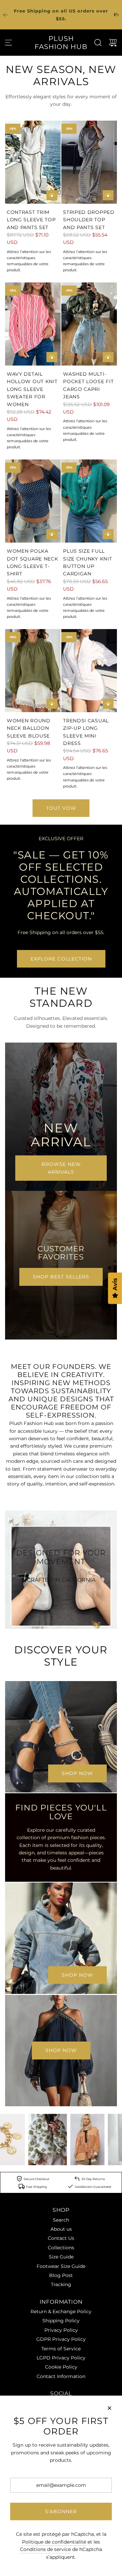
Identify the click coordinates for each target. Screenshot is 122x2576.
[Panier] (113, 43)
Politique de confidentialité (54, 2542)
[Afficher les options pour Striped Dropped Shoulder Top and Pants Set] (108, 195)
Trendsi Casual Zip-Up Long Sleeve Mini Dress (86, 732)
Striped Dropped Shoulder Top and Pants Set (89, 220)
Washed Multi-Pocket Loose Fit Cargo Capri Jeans (88, 385)
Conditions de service (45, 2549)
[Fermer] (109, 2408)
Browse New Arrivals (61, 1168)
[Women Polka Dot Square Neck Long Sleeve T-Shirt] (33, 501)
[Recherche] (98, 43)
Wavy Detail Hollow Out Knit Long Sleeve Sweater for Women (32, 389)
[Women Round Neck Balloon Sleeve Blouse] (33, 671)
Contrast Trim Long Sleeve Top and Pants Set (31, 220)
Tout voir (61, 808)
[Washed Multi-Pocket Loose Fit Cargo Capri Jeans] (89, 324)
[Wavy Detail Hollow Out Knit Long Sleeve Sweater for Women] (33, 324)
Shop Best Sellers (61, 1277)
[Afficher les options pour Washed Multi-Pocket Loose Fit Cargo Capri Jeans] (108, 357)
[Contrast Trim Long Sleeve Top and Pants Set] (33, 162)
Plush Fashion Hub (61, 43)
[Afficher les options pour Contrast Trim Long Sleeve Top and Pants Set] (52, 195)
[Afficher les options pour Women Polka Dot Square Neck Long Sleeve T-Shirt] (52, 534)
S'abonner (61, 2511)
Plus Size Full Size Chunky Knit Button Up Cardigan (87, 562)
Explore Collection (61, 959)
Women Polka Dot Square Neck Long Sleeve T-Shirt (33, 562)
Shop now (77, 1773)
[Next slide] (117, 15)
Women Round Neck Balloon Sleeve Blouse (29, 728)
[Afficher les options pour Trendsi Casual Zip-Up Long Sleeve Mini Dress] (108, 704)
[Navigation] (8, 43)
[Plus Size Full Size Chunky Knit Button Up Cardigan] (89, 501)
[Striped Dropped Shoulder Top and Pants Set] (89, 162)
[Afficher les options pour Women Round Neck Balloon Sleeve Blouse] (52, 704)
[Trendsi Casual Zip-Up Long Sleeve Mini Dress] (89, 671)
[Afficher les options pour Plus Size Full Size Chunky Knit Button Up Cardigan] (108, 534)
